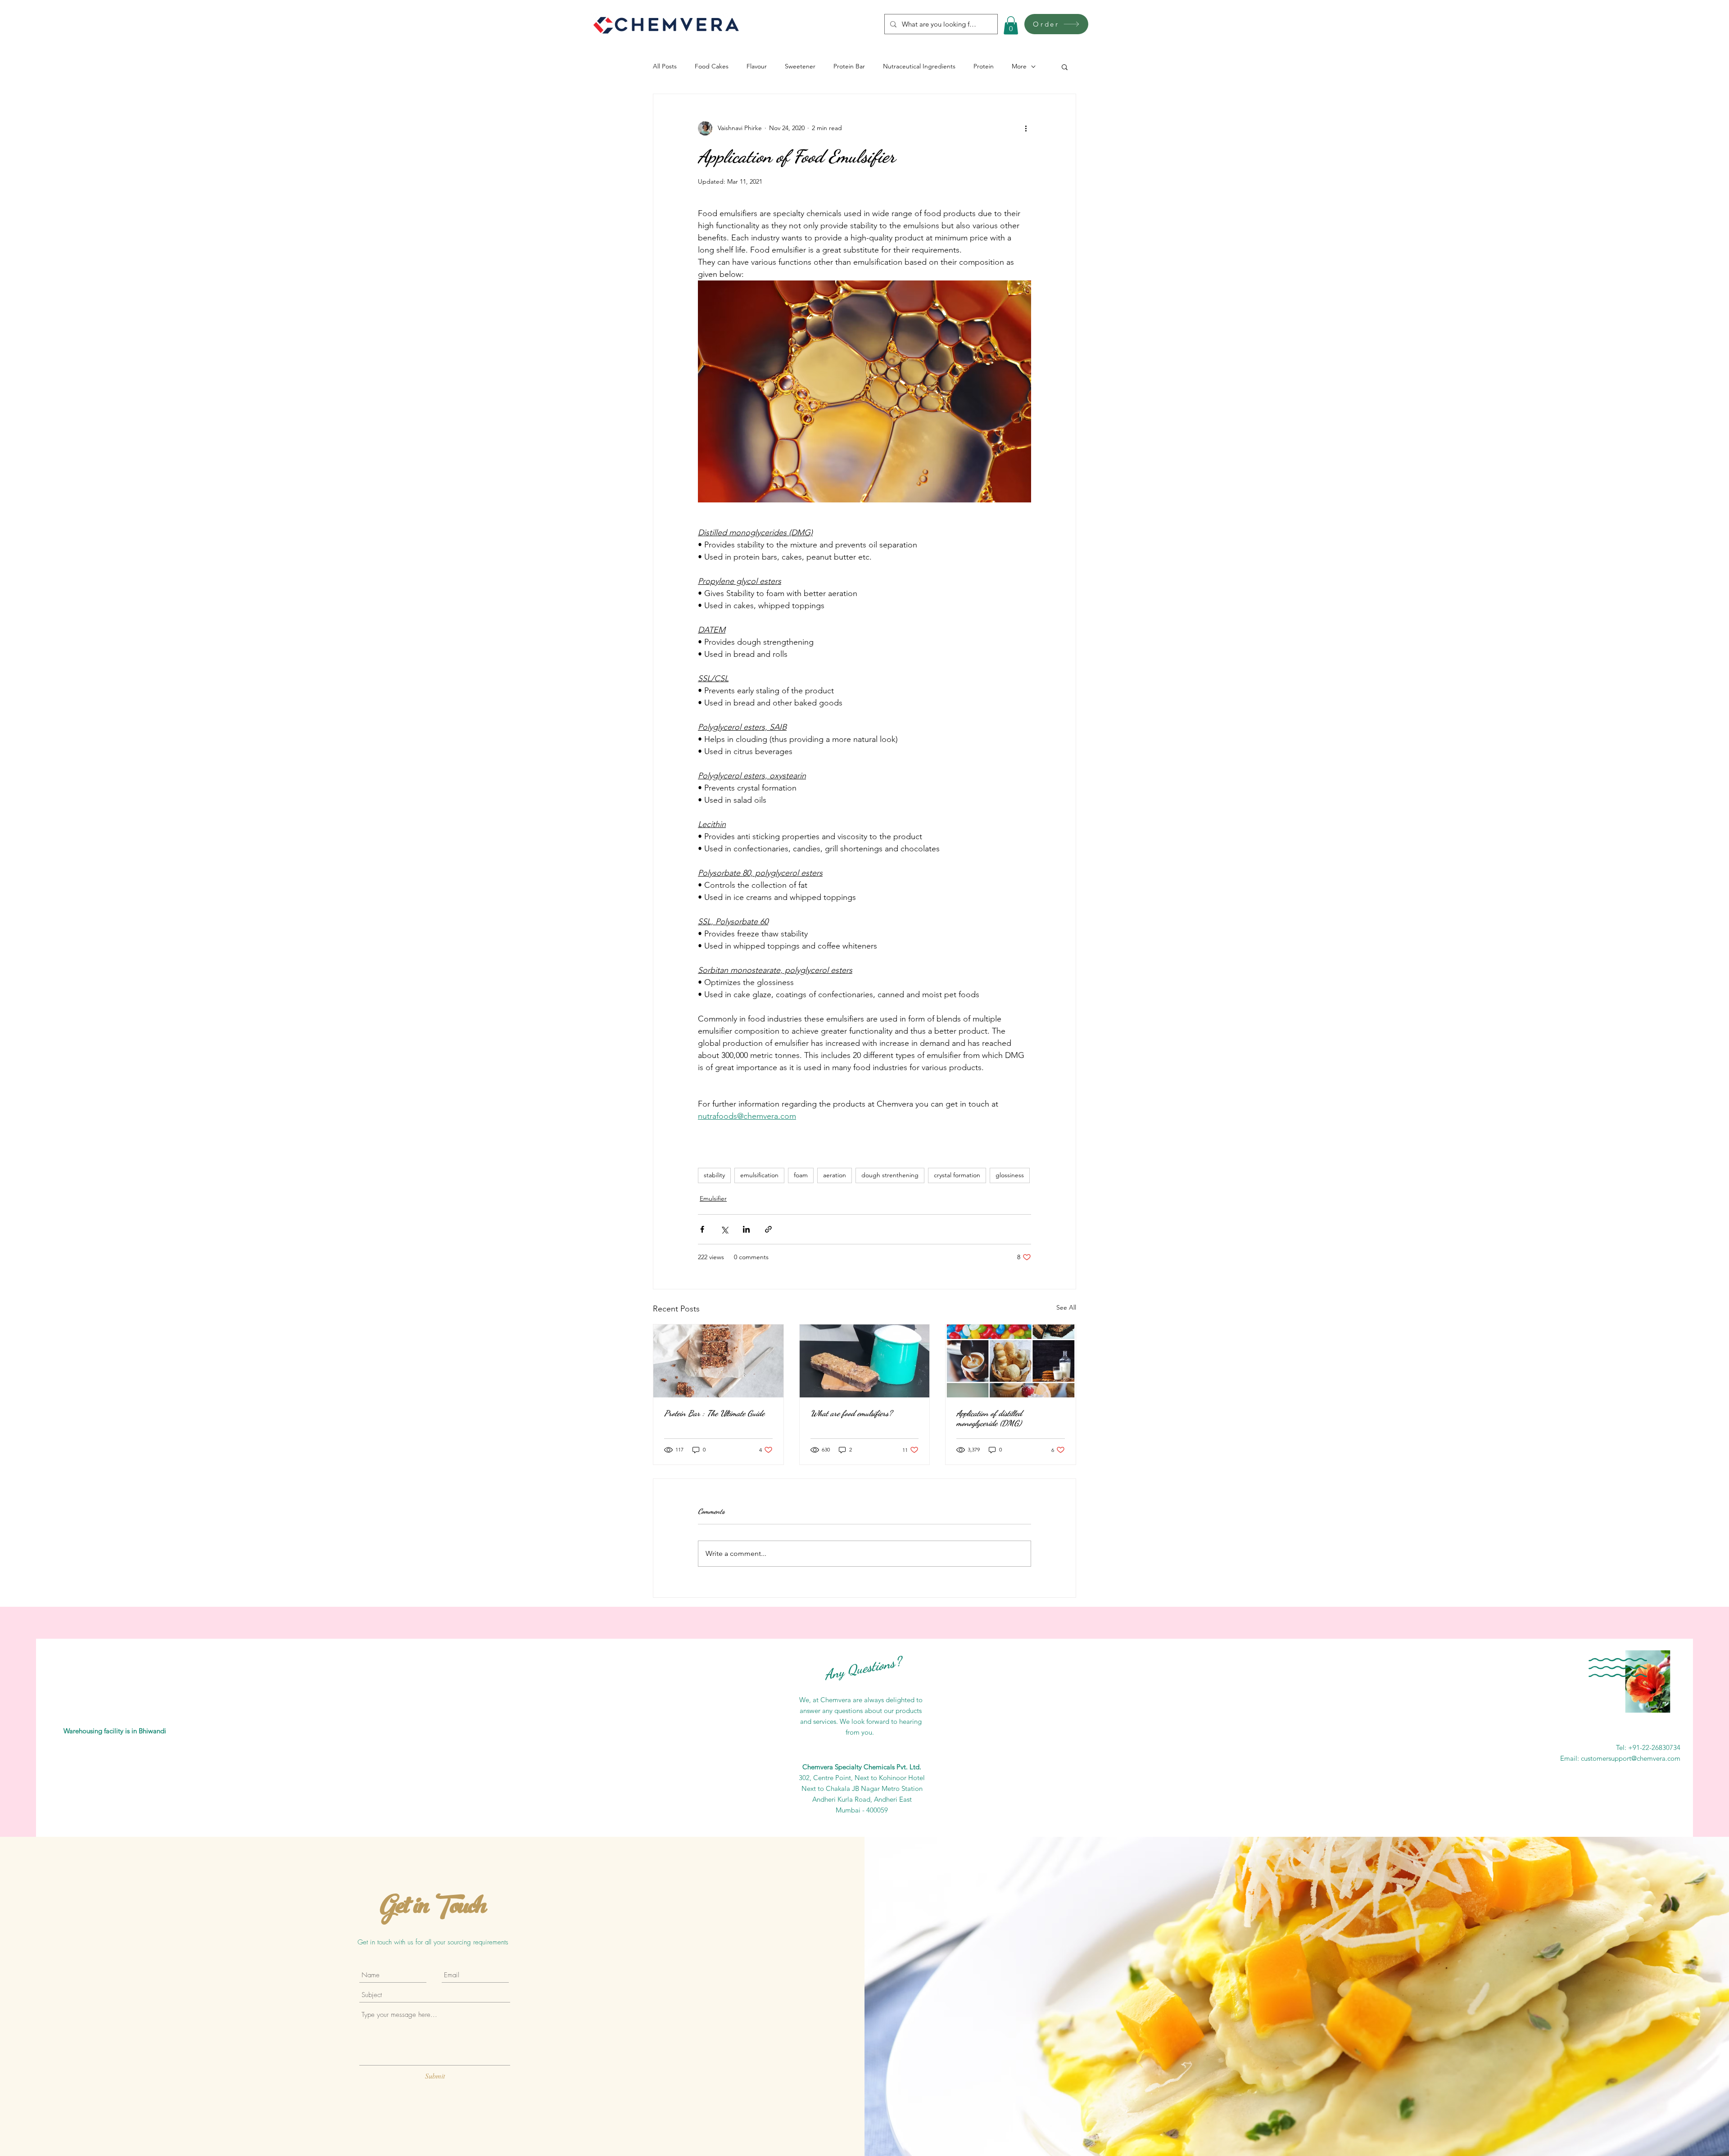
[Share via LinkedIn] (746, 1229)
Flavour (757, 66)
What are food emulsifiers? (851, 1413)
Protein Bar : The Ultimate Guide (714, 1413)
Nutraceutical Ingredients (919, 66)
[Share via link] (768, 1229)
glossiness (1010, 1175)
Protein (984, 66)
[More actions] (1026, 128)
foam (801, 1175)
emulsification (759, 1175)
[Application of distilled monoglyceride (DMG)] (1011, 1361)
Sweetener (800, 66)
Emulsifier (713, 1198)
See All (1066, 1307)
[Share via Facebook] (702, 1229)
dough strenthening (890, 1175)
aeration (835, 1175)
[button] (1011, 25)
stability (714, 1175)
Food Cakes (712, 66)
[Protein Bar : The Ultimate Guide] (718, 1361)
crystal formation (957, 1175)
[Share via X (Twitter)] (724, 1229)
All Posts (665, 66)
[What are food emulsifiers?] (865, 1361)
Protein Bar (849, 66)
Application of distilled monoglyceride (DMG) (989, 1418)
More (1019, 66)
